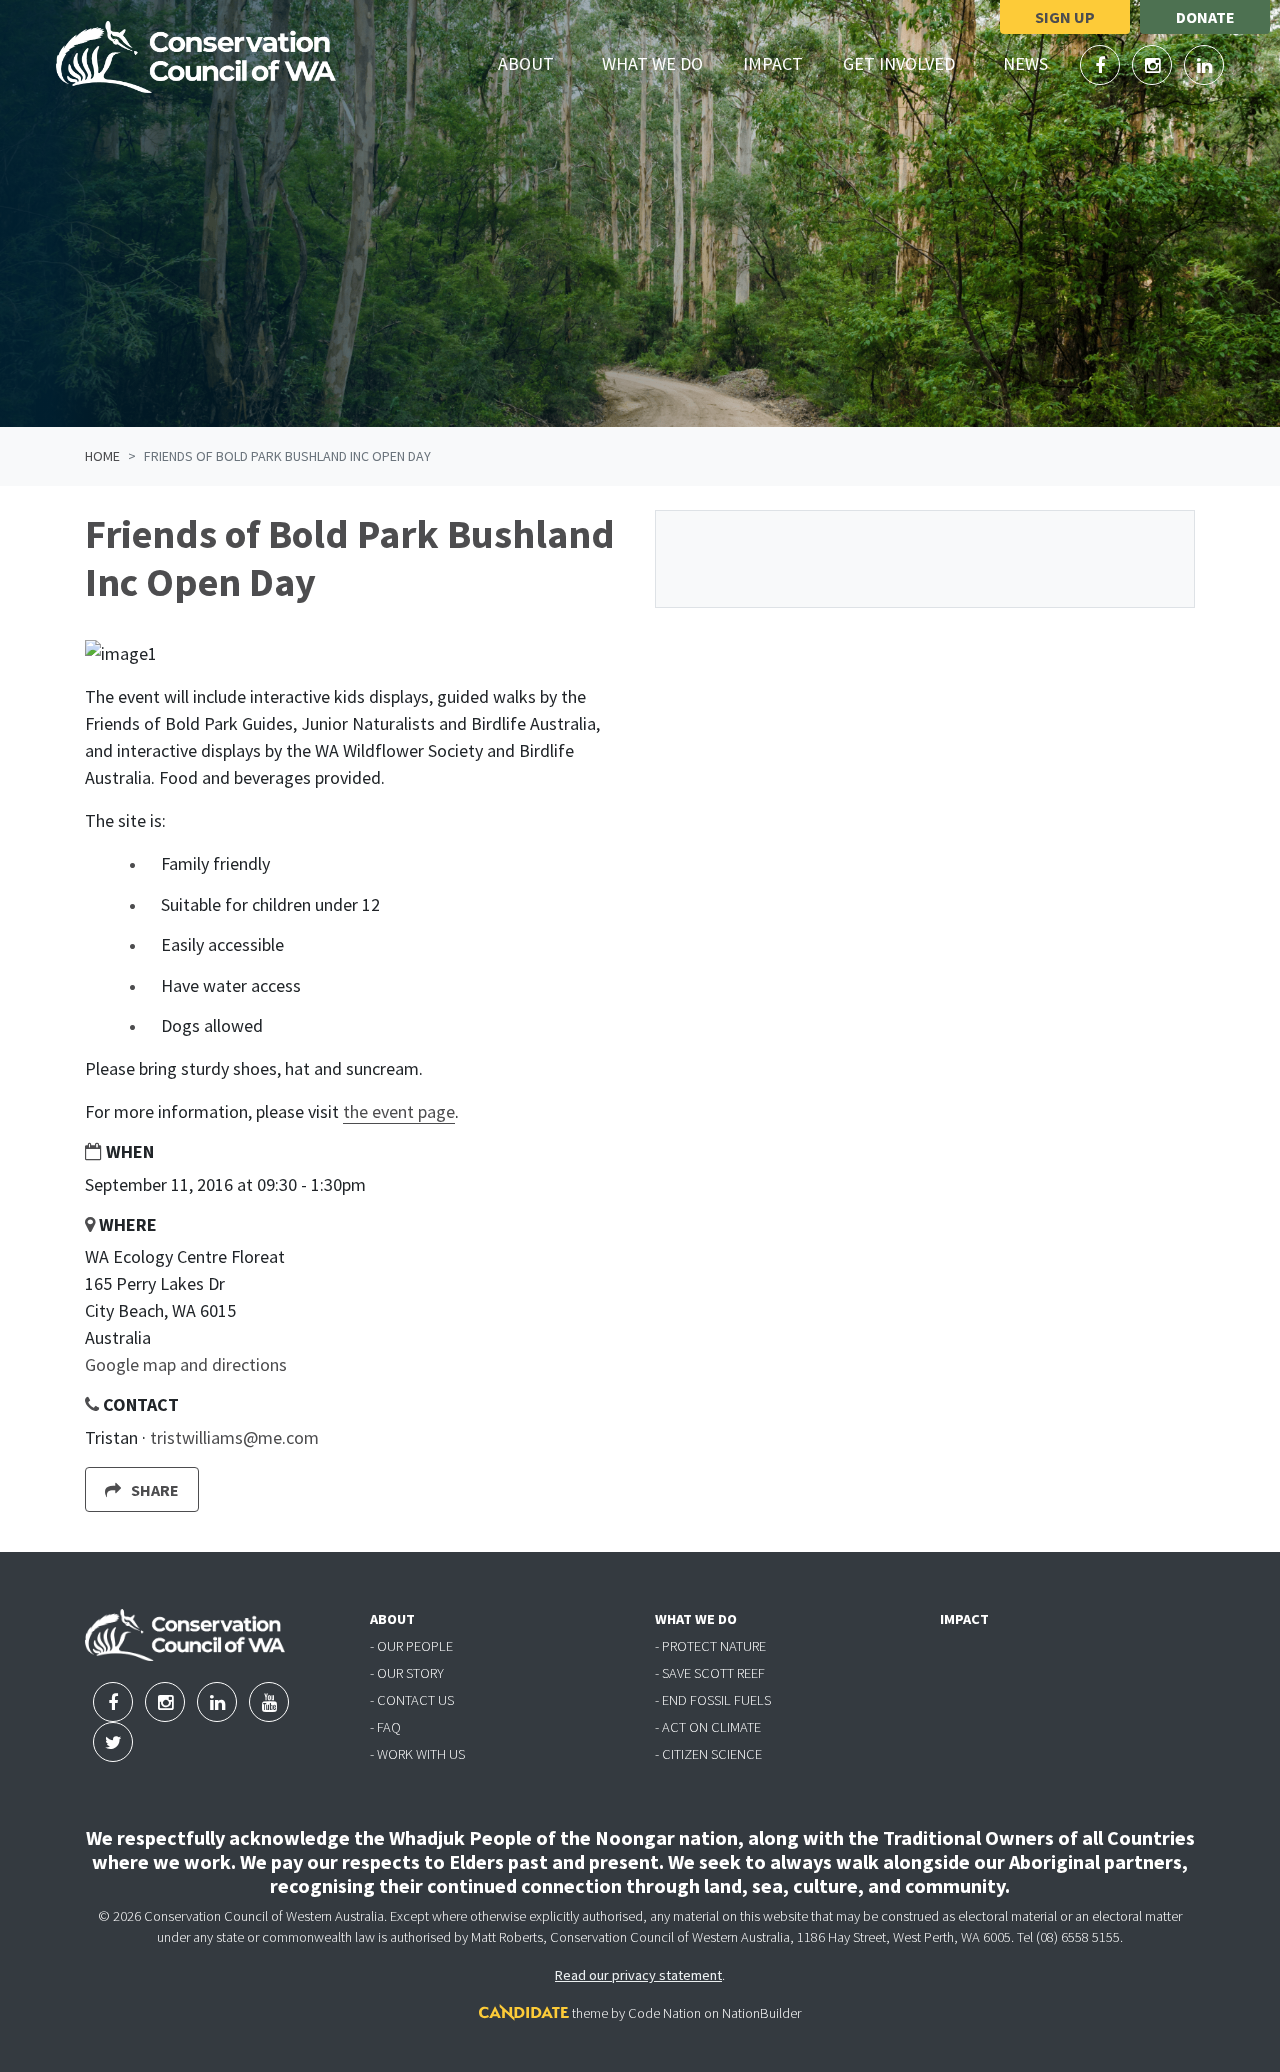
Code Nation (664, 2013)
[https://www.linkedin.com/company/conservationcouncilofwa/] (1204, 65)
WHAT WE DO (696, 1619)
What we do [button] (664, 63)
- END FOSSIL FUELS (713, 1700)
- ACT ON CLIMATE (708, 1727)
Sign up (1065, 17)
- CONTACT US (412, 1700)
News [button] (1037, 63)
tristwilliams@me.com (234, 1437)
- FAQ (385, 1727)
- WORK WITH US (417, 1754)
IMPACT (964, 1619)
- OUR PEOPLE (411, 1646)
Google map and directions (186, 1364)
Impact (773, 63)
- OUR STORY (407, 1673)
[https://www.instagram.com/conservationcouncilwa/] (1154, 65)
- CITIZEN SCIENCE (708, 1754)
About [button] (537, 63)
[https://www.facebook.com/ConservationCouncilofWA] (1102, 65)
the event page (399, 1111)
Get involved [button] (910, 63)
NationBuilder (761, 2013)
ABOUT (392, 1619)
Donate (1205, 17)
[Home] (196, 57)
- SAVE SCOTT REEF (710, 1673)
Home (102, 456)
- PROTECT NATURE (710, 1646)
